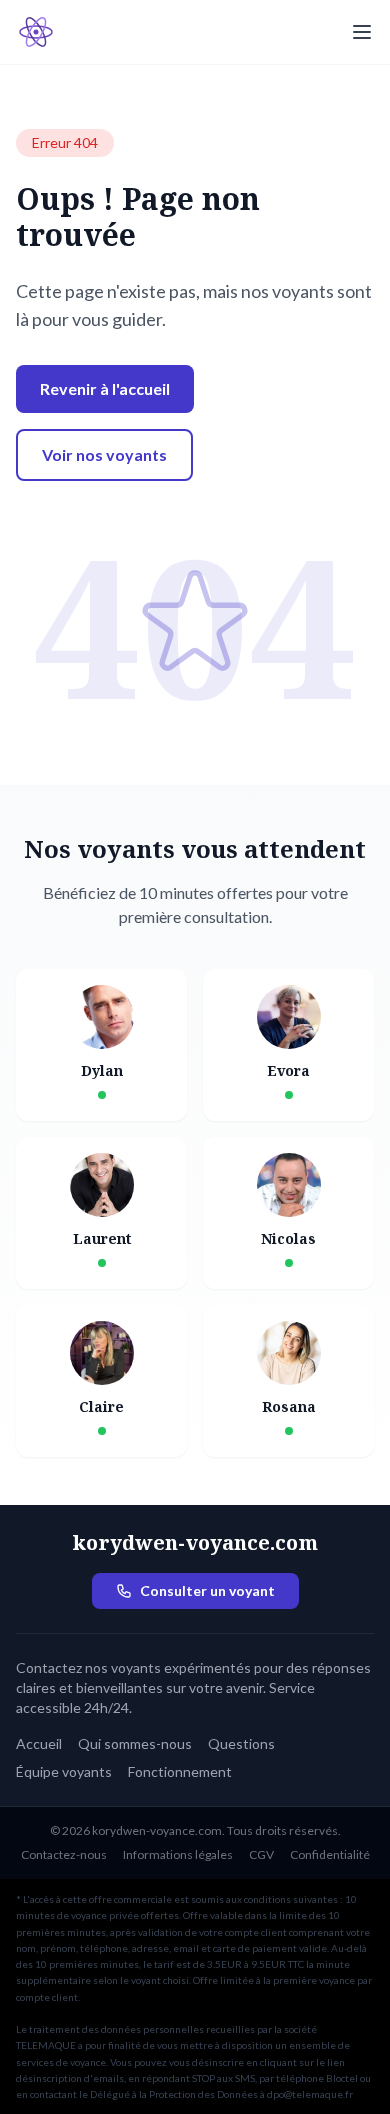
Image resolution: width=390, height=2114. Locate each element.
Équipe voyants (64, 1771)
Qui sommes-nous (135, 1743)
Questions (241, 1743)
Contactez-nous (64, 1854)
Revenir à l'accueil (105, 388)
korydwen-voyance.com (195, 1542)
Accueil (39, 1743)
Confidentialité (330, 1854)
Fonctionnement (180, 1771)
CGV (261, 1854)
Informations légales (178, 1854)
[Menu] (362, 32)
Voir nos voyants (104, 454)
